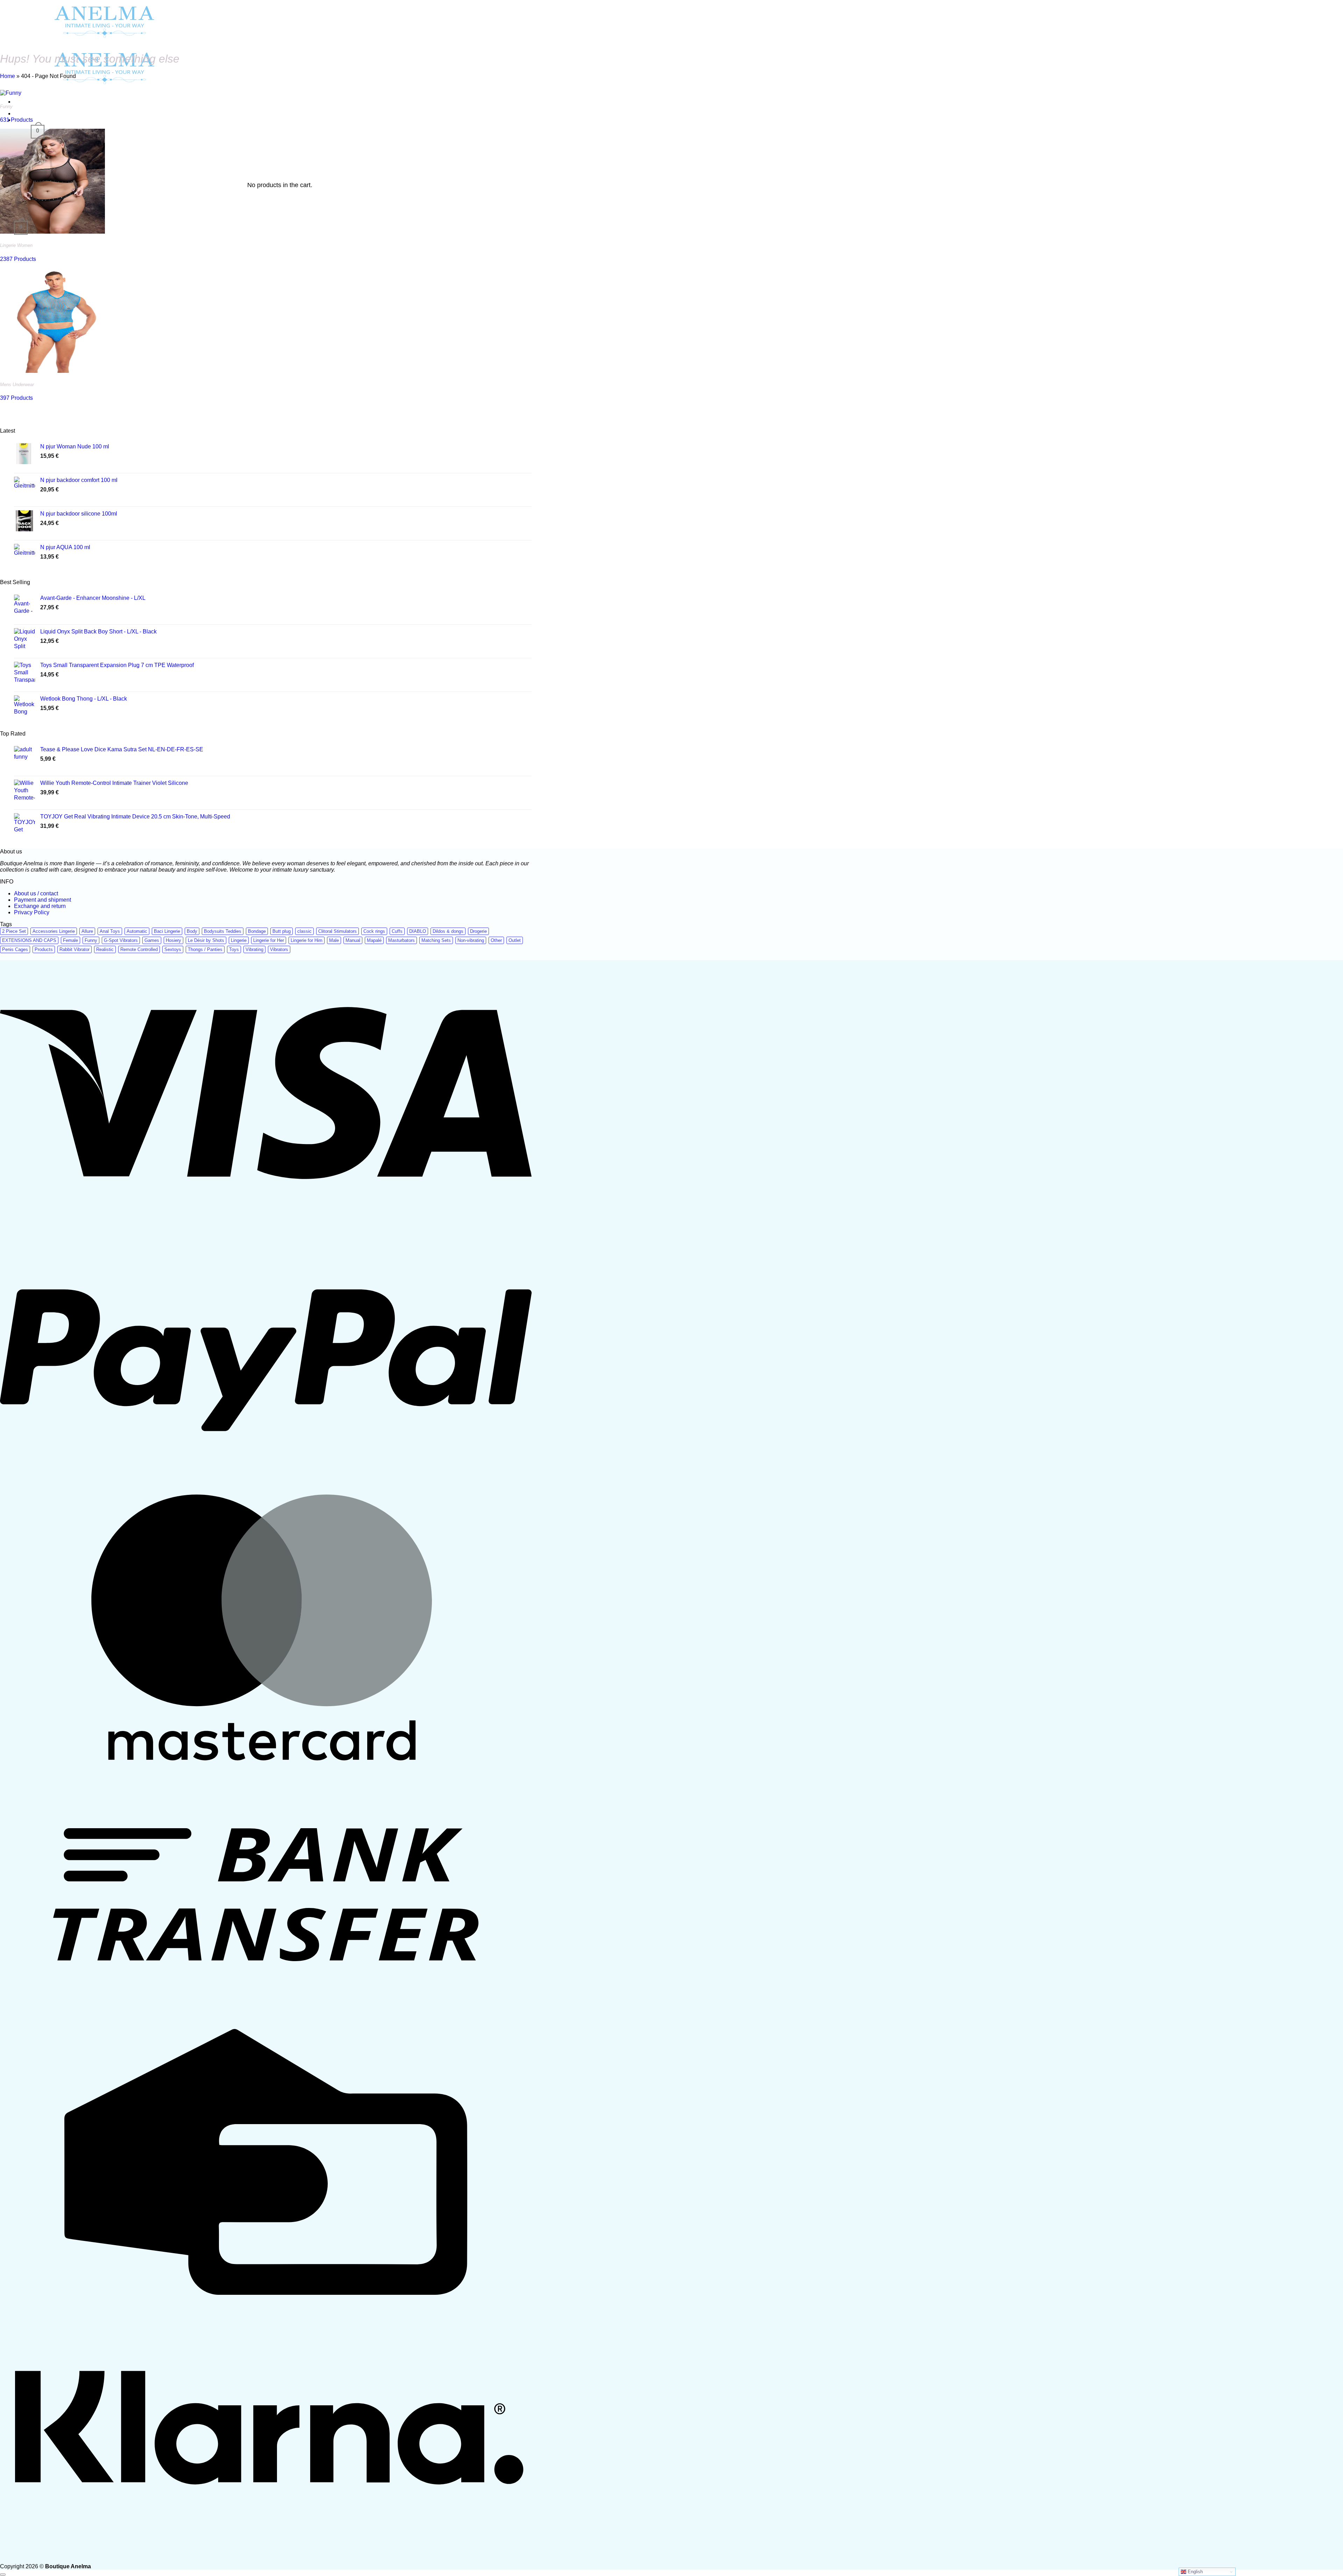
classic (304, 931)
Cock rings (374, 931)
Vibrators (279, 949)
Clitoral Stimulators (337, 931)
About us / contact (36, 893)
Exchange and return (40, 906)
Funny (91, 940)
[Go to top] (3, 2575)
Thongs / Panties (205, 949)
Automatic (137, 931)
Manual (353, 940)
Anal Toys (110, 931)
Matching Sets (436, 940)
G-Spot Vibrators (121, 940)
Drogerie (478, 931)
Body (192, 931)
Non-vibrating (471, 940)
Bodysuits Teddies (223, 931)
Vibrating (254, 949)
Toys (234, 949)
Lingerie (239, 940)
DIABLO (418, 931)
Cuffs (397, 931)
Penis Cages (15, 949)
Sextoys (173, 949)
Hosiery (173, 940)
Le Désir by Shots (206, 940)
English (1195, 2572)
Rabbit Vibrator (74, 949)
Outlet (515, 940)
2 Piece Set (14, 931)
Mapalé (374, 940)
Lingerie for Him (307, 940)
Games (152, 940)
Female (70, 940)
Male (334, 940)
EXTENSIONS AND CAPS (29, 940)
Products (44, 949)
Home (8, 76)
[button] (21, 228)
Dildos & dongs (448, 931)
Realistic (105, 949)
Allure (87, 931)
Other (496, 940)
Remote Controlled (139, 949)
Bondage (257, 931)
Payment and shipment (42, 900)
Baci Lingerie (167, 931)
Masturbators (402, 940)
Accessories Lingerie (54, 931)
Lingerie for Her (269, 940)
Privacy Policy (32, 912)
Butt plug (282, 931)
